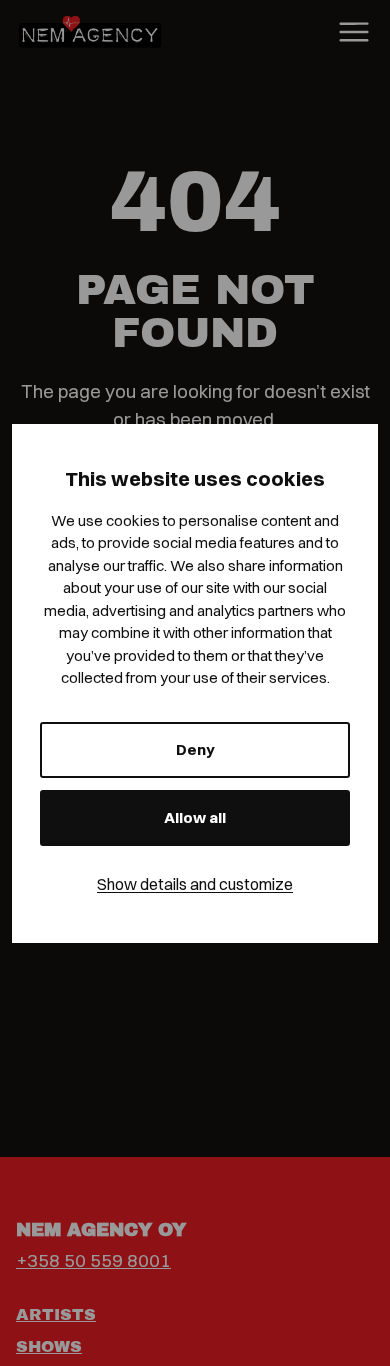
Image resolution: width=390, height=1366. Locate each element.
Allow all (195, 817)
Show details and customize (195, 884)
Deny (195, 749)
